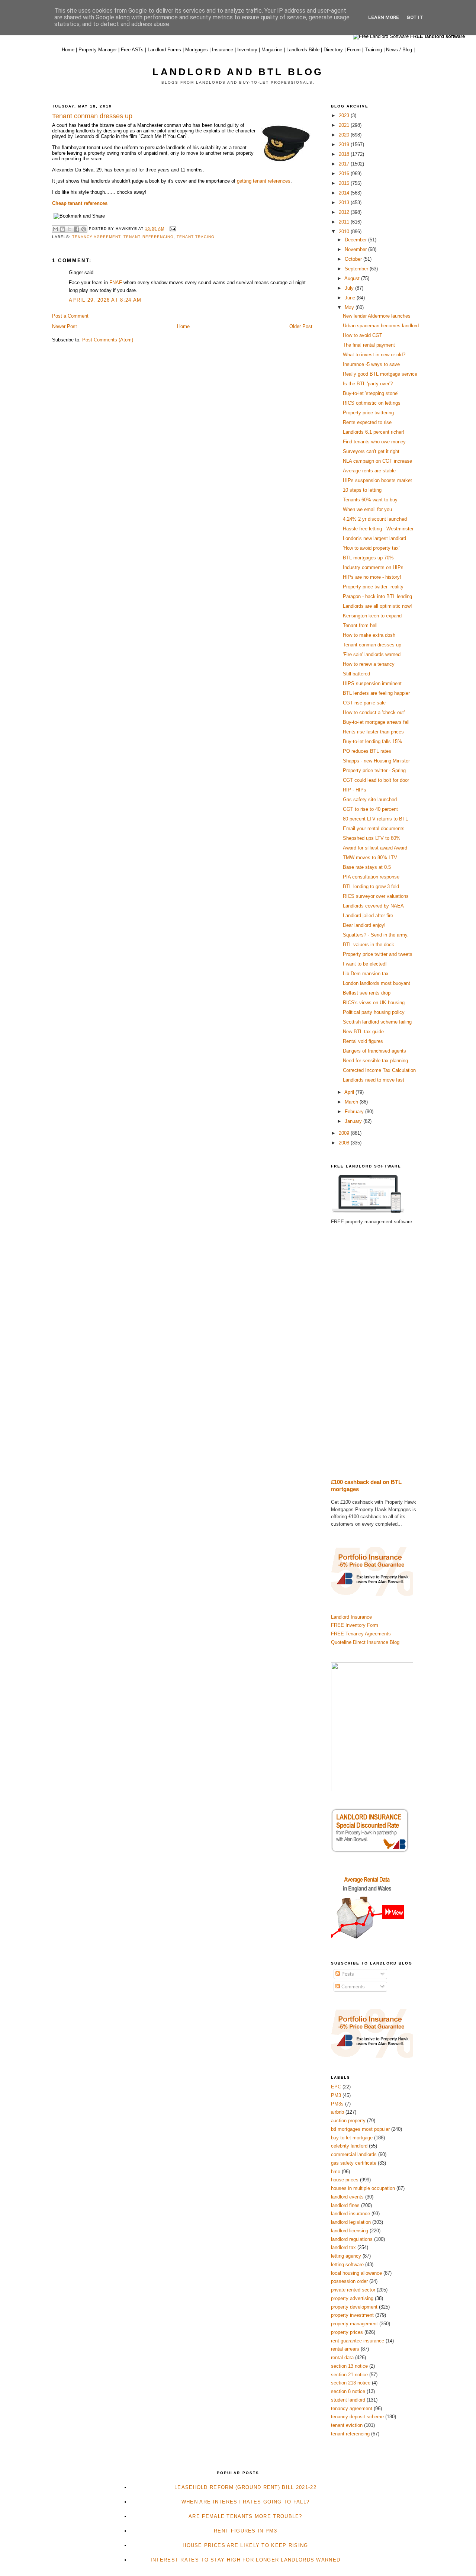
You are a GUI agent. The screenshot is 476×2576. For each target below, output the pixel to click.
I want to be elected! (365, 964)
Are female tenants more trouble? (245, 2516)
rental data (342, 2357)
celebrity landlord (349, 2146)
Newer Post (65, 326)
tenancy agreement (96, 237)
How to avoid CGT (363, 335)
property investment (352, 2315)
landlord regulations (352, 2239)
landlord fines (345, 2205)
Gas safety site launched (370, 799)
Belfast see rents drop (367, 993)
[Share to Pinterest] (84, 229)
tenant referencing (148, 237)
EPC (336, 2087)
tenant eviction (347, 2425)
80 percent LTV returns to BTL (375, 819)
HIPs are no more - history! (372, 577)
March (352, 1102)
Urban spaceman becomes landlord (381, 326)
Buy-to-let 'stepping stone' (371, 393)
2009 (345, 1133)
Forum (354, 50)
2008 (345, 1143)
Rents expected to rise (367, 422)
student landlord (348, 2400)
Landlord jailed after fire (368, 916)
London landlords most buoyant (377, 983)
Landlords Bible (303, 50)
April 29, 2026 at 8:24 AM (105, 300)
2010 (345, 232)
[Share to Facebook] (77, 229)
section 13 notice (349, 2366)
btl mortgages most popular (360, 2129)
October (354, 259)
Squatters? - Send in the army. (376, 935)
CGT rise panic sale (364, 703)
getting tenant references (264, 181)
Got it (415, 17)
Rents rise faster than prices (373, 732)
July (350, 288)
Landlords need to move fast (374, 1080)
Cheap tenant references (80, 203)
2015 (345, 183)
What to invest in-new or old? (374, 355)
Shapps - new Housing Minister (376, 761)
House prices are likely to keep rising (245, 2545)
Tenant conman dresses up (372, 645)
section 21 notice (349, 2375)
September (357, 269)
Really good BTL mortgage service (380, 374)
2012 (345, 212)
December (356, 240)
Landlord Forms (164, 50)
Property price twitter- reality (373, 587)
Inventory (247, 50)
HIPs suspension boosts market (377, 480)
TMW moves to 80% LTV (370, 857)
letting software (347, 2265)
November (356, 249)
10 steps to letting (362, 490)
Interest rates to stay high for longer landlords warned (246, 2560)
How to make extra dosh (369, 635)
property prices (347, 2332)
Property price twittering (368, 413)
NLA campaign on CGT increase (377, 461)
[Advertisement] (377, 1352)
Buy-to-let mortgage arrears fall (376, 722)
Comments (352, 1987)
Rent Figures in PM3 (245, 2531)
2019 (345, 144)
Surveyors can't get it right (371, 451)
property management (354, 2324)
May (350, 307)
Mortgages (197, 50)
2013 (345, 203)
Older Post (301, 326)
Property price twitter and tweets (378, 954)
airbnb (337, 2112)
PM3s (337, 2104)
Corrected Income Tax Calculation (379, 1070)
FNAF (116, 282)
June (351, 298)
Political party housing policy (374, 1012)
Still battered (356, 674)
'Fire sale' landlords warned (372, 654)
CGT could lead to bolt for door (376, 780)
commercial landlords (354, 2154)
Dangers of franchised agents (374, 1051)
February (355, 1112)
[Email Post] (172, 229)
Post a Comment (70, 316)
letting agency (346, 2256)
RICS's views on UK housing (374, 1003)
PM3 (336, 2095)
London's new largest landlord (374, 538)
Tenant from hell (360, 625)
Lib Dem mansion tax (366, 974)
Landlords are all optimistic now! (377, 606)
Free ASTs (132, 50)
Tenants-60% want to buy (370, 500)
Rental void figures (363, 1041)
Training (373, 50)
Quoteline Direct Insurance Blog (365, 1642)
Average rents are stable (369, 471)
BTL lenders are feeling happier (376, 693)
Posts (347, 1974)
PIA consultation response (371, 877)
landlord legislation (351, 2222)
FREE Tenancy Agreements (361, 1634)
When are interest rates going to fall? (245, 2502)
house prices (345, 2180)
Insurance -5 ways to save (371, 364)
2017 (345, 164)
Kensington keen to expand (372, 616)
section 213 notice (351, 2383)
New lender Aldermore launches (377, 316)
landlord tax (343, 2247)
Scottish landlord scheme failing (377, 1022)
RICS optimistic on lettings (372, 403)
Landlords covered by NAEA (373, 906)
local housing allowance (356, 2273)
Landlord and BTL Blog (238, 72)
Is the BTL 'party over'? (368, 384)
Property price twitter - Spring (374, 770)
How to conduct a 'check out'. (374, 712)
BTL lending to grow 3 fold (371, 886)
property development (354, 2307)
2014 (345, 193)
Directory (333, 50)
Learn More (384, 17)
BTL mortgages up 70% (368, 558)
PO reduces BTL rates (367, 751)
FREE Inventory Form (355, 1625)
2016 (345, 174)
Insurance (223, 50)
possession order (349, 2281)
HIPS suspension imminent (372, 683)
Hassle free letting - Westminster (378, 529)
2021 (345, 125)
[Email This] (55, 229)
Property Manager (98, 50)
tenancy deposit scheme (357, 2417)
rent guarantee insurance (358, 2341)
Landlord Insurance (351, 1617)
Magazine (272, 50)
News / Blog (399, 50)
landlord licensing (350, 2231)
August (353, 278)
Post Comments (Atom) (108, 340)
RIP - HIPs (355, 790)
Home (68, 50)
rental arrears (345, 2349)
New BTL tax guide (363, 1032)
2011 (345, 222)
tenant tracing (196, 237)
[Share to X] (70, 229)
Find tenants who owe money (374, 442)
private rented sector (353, 2290)
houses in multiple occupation (363, 2188)
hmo (336, 2172)
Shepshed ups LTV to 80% (372, 838)
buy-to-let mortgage (352, 2138)
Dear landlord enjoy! (364, 925)
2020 (345, 135)
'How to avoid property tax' (371, 548)
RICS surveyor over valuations (376, 896)
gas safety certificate (354, 2163)
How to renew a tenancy (369, 664)
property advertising (352, 2298)
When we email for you (367, 509)
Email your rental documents (374, 828)
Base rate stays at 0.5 (367, 867)
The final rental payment (369, 345)
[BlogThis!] (62, 229)
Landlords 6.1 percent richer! (374, 432)
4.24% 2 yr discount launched (375, 519)
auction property (348, 2121)
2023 (345, 115)
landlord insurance (350, 2214)
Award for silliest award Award (375, 848)
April (350, 1092)
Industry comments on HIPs (373, 567)
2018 (345, 154)
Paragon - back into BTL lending (377, 596)
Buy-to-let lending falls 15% (372, 741)
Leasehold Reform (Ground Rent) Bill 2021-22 (245, 2487)
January (354, 1121)
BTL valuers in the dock (369, 945)
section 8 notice (348, 2391)
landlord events (347, 2197)
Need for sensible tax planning (375, 1061)
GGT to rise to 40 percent (370, 809)
